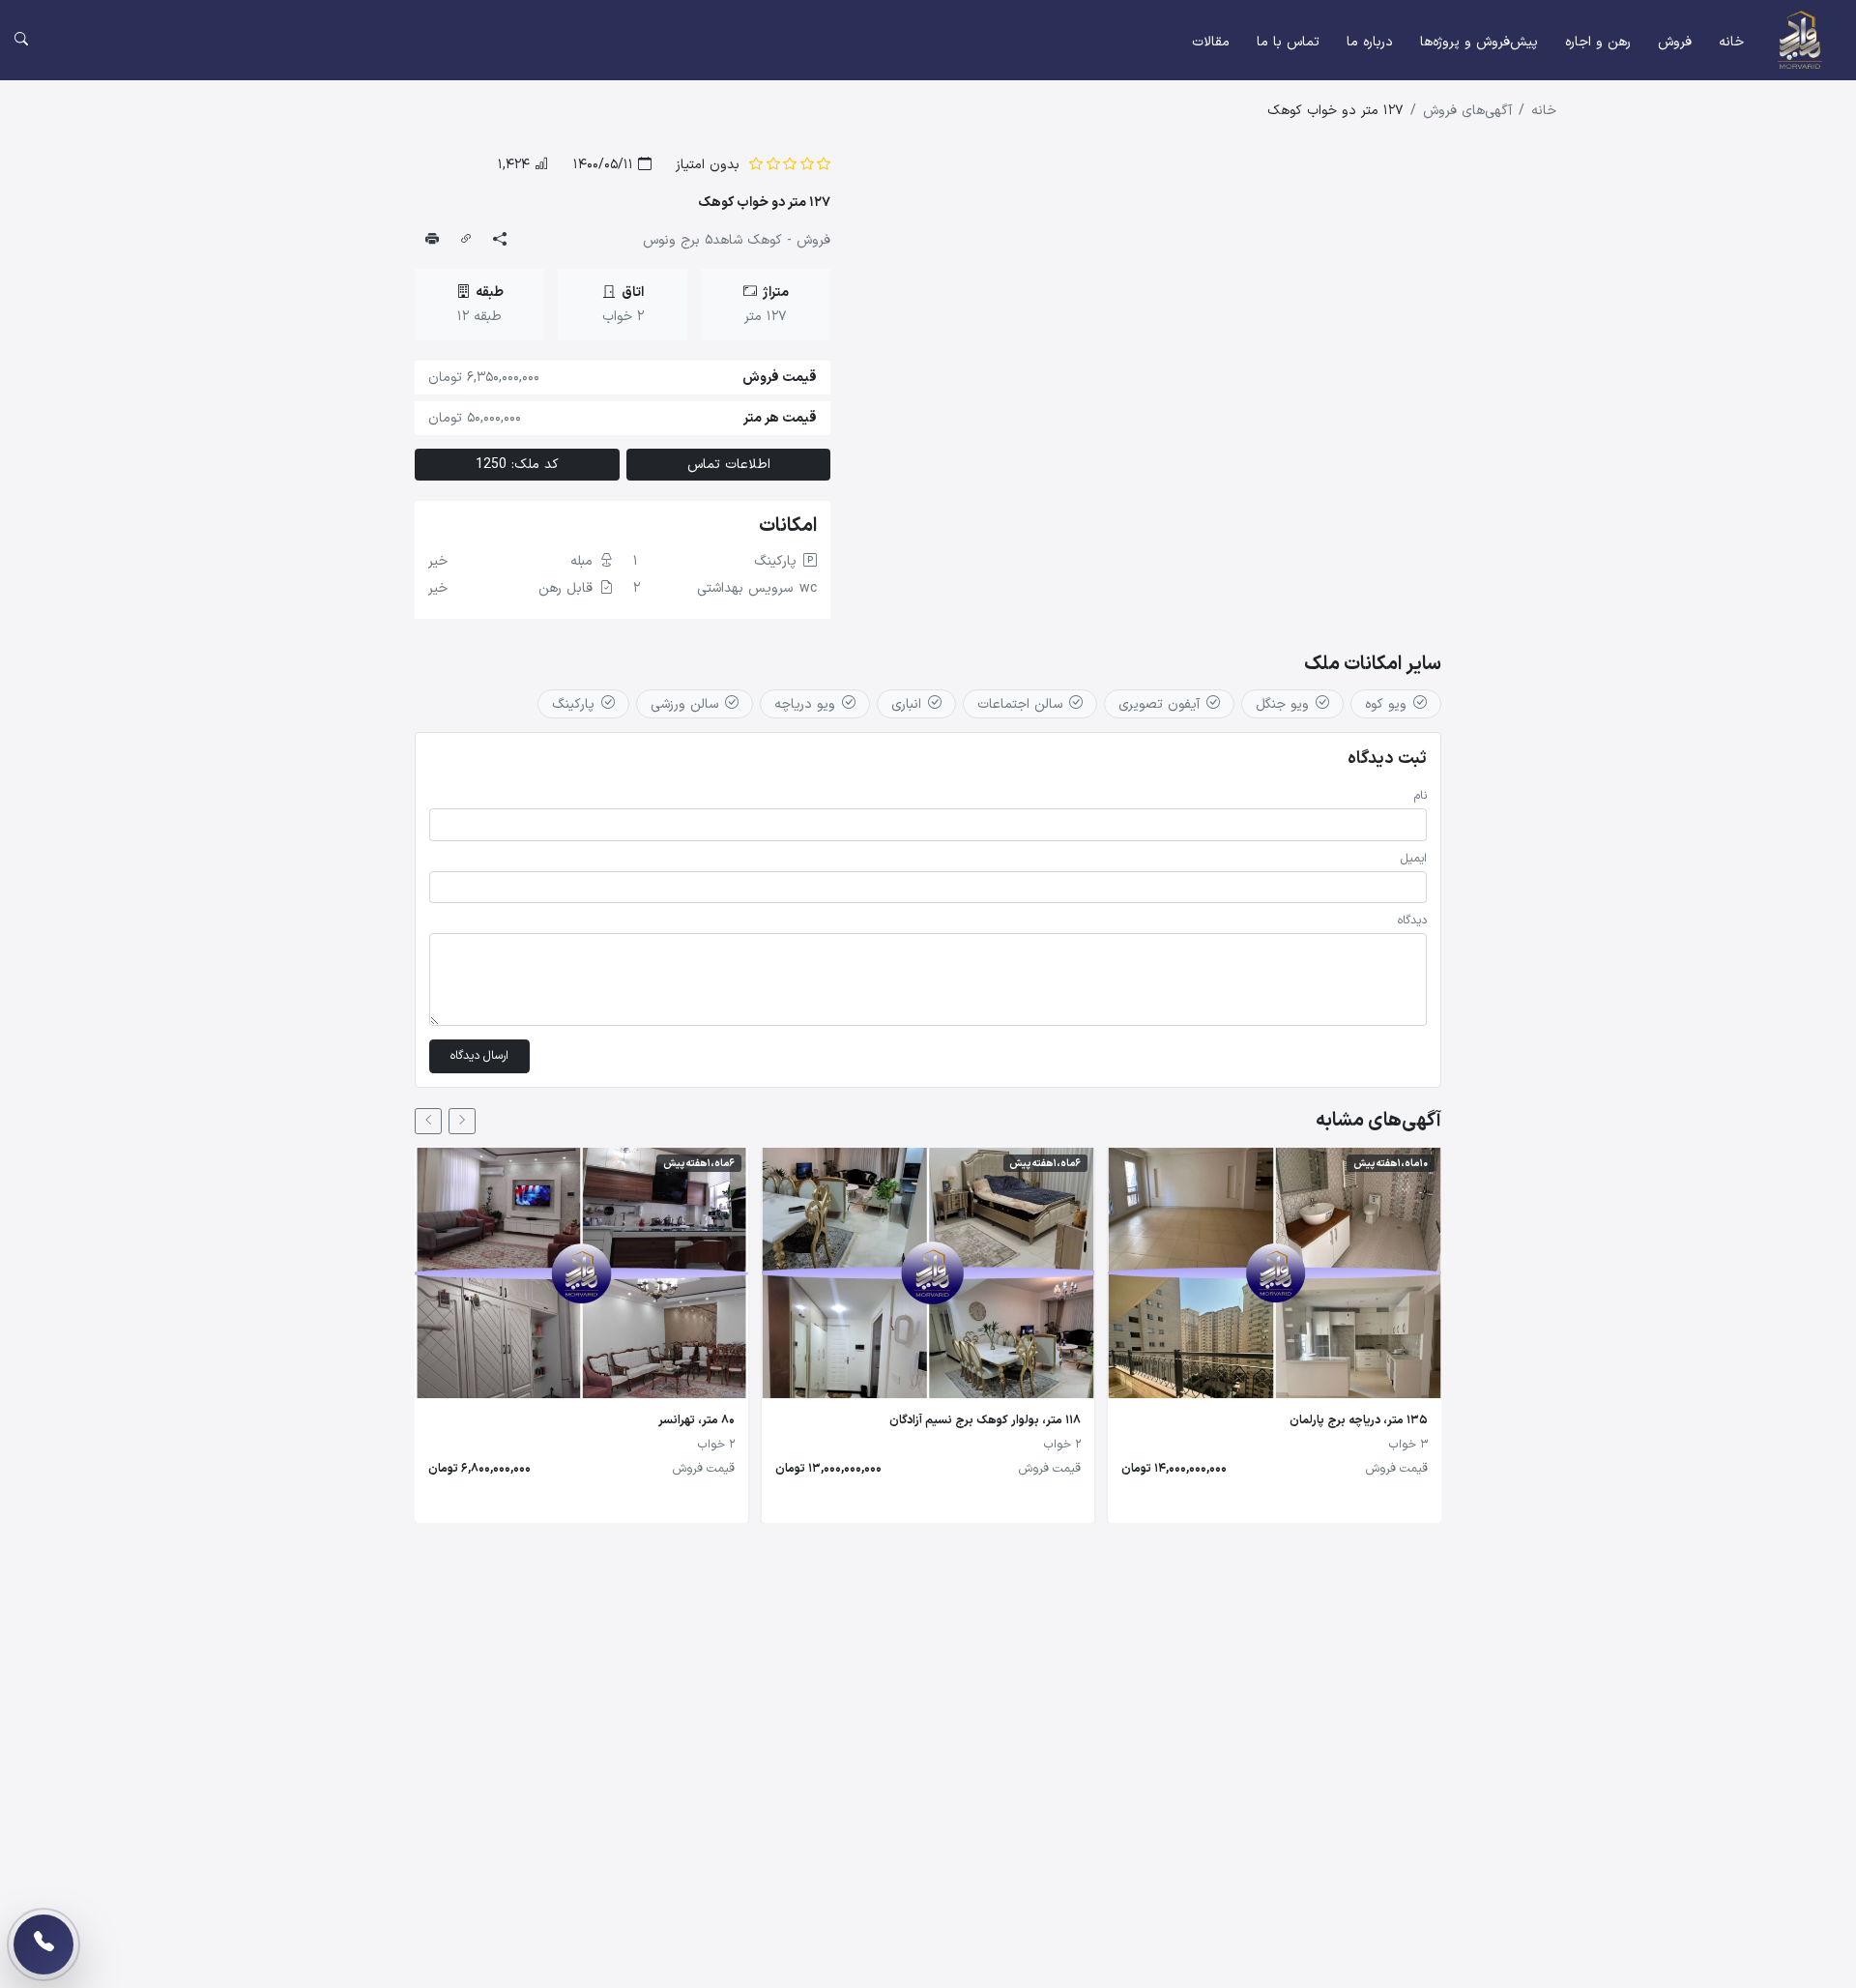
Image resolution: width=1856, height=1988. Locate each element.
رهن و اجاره (1598, 42)
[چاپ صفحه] (432, 241)
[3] (790, 165)
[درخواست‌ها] (43, 1944)
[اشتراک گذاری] (499, 241)
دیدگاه (1412, 921)
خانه (1731, 42)
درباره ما (1370, 42)
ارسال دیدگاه (479, 1056)
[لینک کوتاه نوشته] (465, 241)
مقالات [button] (1211, 42)
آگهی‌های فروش (1467, 111)
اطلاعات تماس (729, 465)
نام (1421, 796)
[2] (807, 165)
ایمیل (1414, 859)
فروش (1675, 42)
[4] (773, 165)
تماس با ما (1288, 42)
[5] (756, 165)
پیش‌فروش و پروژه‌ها (1479, 42)
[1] (824, 165)
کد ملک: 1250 (517, 465)
